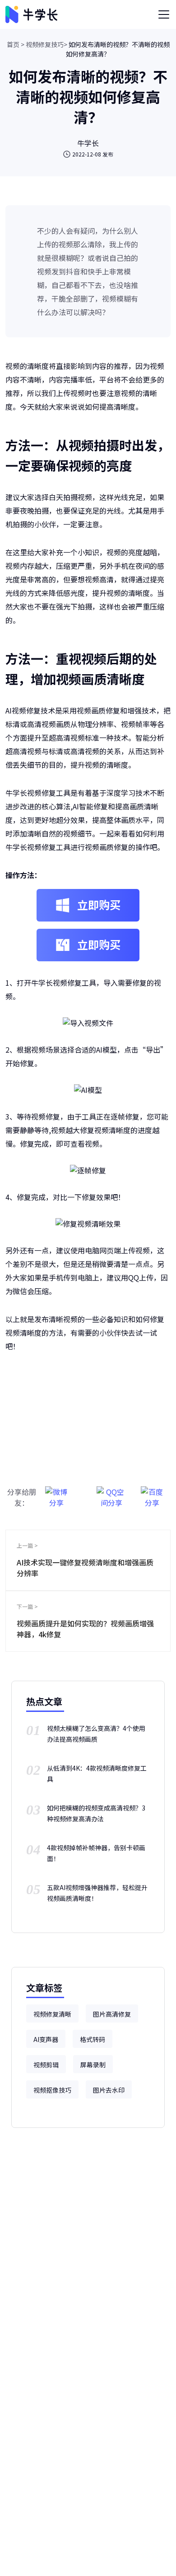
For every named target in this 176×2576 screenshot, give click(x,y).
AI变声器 (46, 2039)
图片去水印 (109, 2090)
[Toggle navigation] (164, 14)
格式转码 (93, 2039)
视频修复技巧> (46, 44)
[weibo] (56, 1492)
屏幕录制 (93, 2065)
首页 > (16, 44)
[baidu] (152, 1492)
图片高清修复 (112, 2014)
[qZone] (111, 1492)
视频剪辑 (46, 2065)
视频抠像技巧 (52, 2090)
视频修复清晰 (52, 2014)
